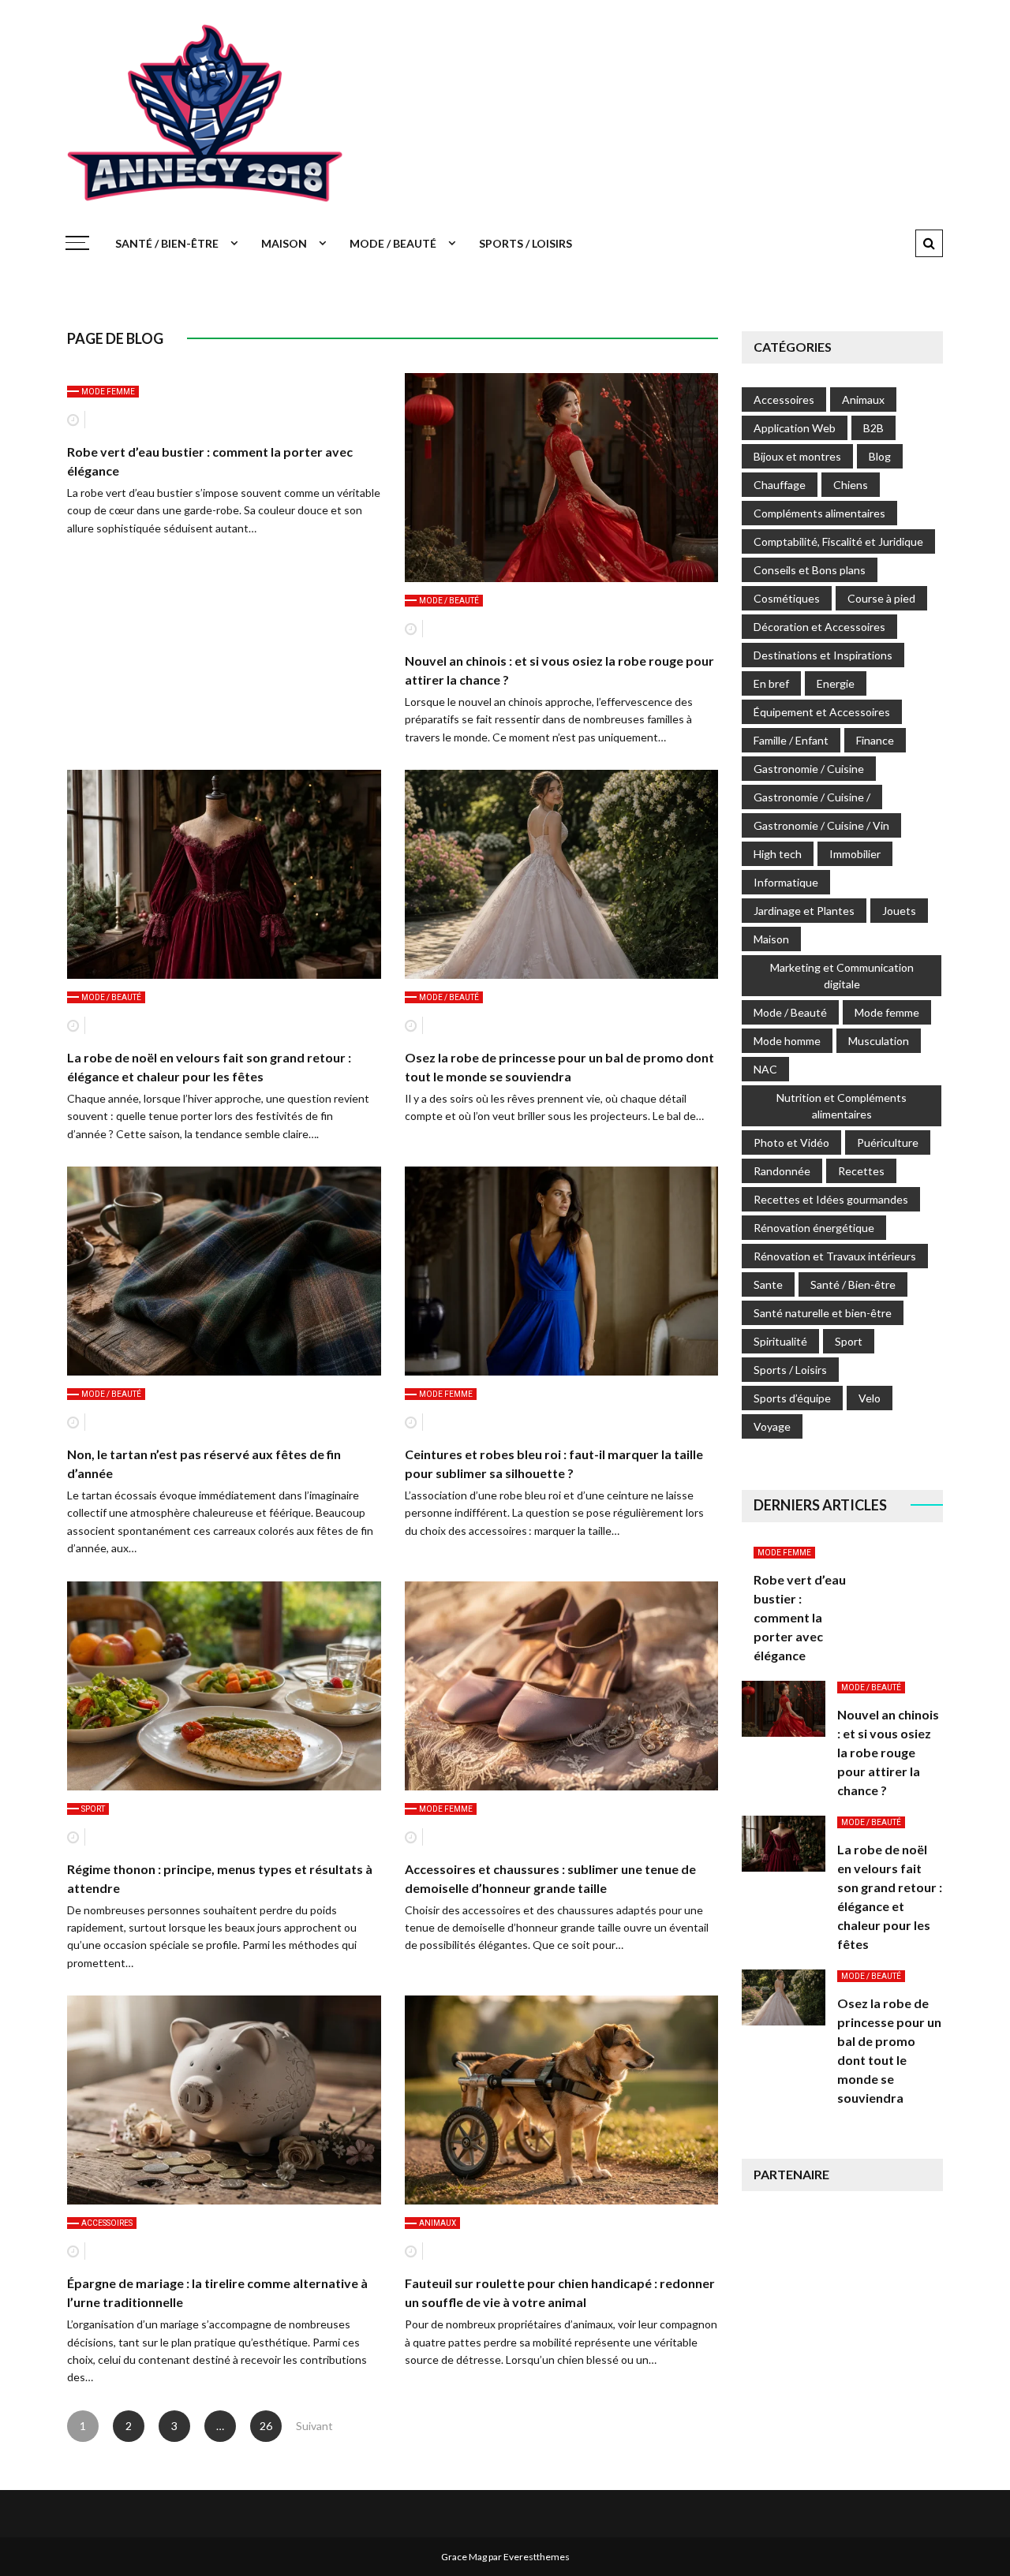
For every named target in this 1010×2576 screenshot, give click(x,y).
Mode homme (787, 1041)
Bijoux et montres (797, 456)
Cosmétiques (787, 598)
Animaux (438, 2223)
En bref (771, 683)
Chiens (851, 485)
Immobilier (855, 854)
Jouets (899, 911)
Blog (880, 456)
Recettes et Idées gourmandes (831, 1199)
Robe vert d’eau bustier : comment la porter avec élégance (800, 1617)
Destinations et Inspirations (823, 655)
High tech (778, 854)
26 (266, 2426)
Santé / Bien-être (167, 243)
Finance (875, 740)
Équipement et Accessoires (822, 712)
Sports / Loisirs (526, 243)
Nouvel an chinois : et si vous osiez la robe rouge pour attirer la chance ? (888, 1752)
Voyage (772, 1426)
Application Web (795, 428)
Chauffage (780, 485)
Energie (836, 683)
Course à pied (881, 598)
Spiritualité (780, 1341)
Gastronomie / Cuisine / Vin (821, 825)
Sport (93, 1809)
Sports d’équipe (792, 1398)
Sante (768, 1284)
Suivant (312, 2426)
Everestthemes (537, 2557)
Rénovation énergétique (814, 1228)
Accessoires (107, 2223)
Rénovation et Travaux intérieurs (835, 1256)
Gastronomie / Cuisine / (812, 797)
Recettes (861, 1171)
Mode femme (108, 392)
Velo (870, 1398)
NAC (765, 1069)
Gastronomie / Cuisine (809, 769)
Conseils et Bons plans (810, 570)
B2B (873, 428)
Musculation (879, 1041)
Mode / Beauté (393, 243)
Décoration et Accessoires (819, 627)
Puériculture (888, 1142)
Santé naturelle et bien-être (823, 1313)
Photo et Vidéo (791, 1142)
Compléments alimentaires (819, 513)
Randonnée (782, 1171)
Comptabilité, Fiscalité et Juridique (838, 541)
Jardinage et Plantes (804, 911)
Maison (284, 243)
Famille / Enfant (791, 740)
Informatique (786, 882)
